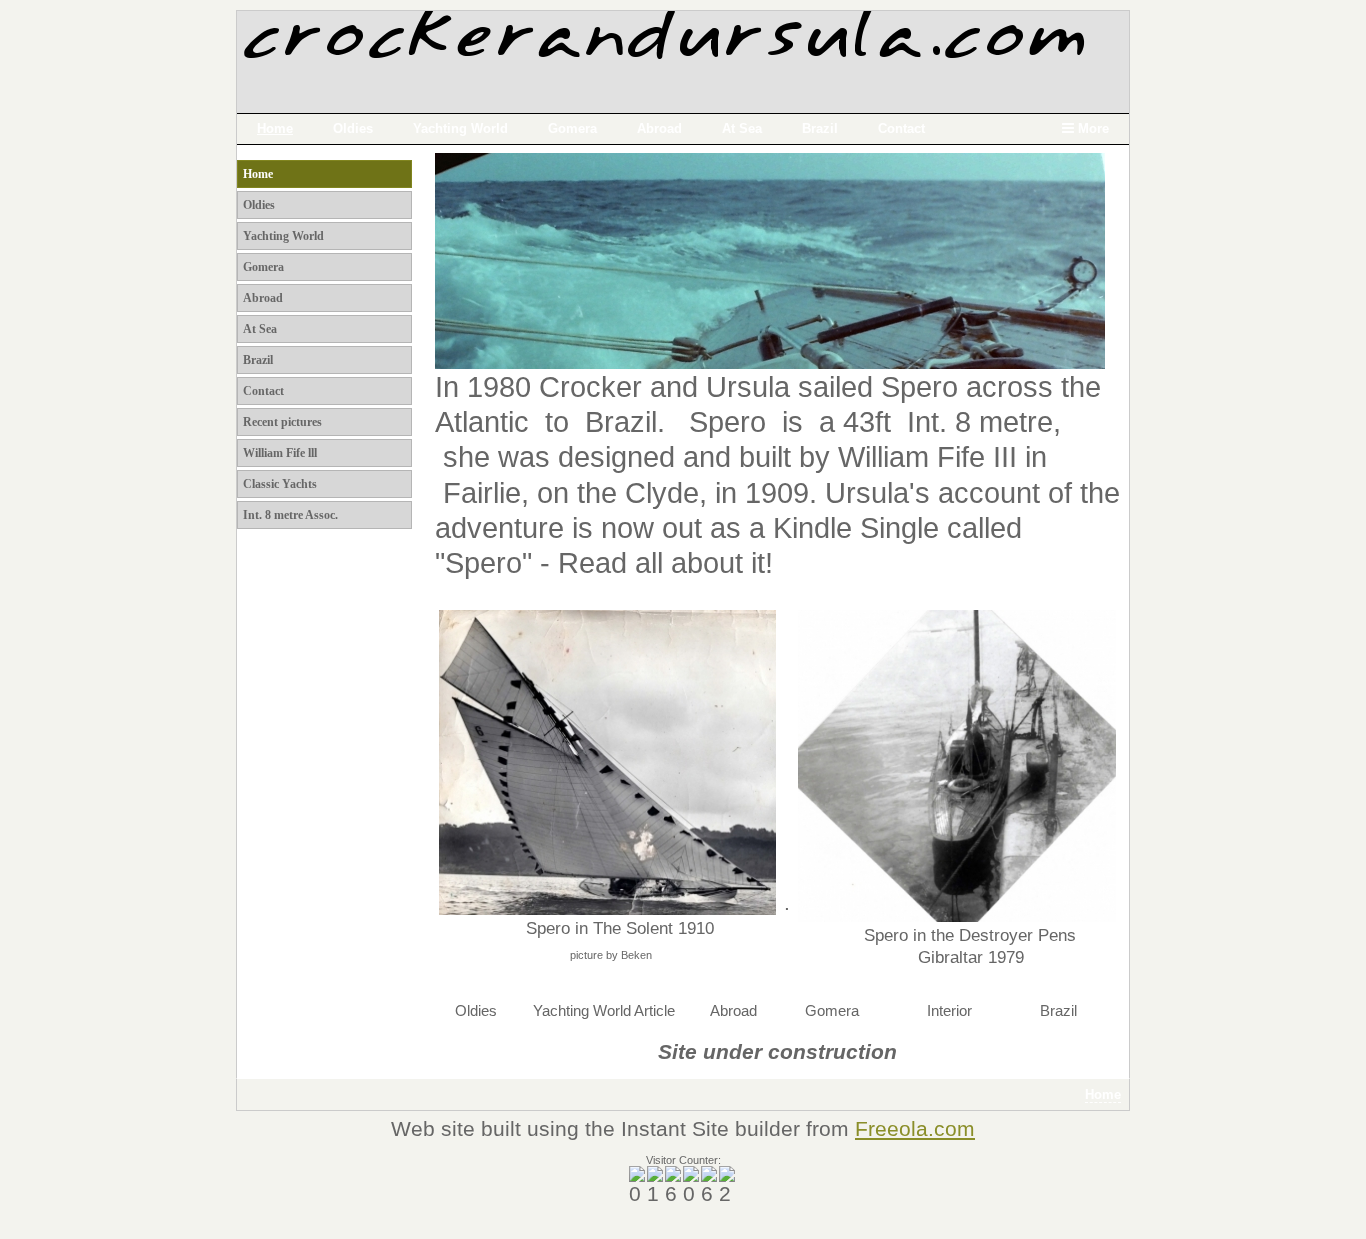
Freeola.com (915, 1129)
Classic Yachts (280, 484)
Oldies (353, 128)
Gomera (572, 128)
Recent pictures (282, 422)
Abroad (659, 128)
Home (275, 128)
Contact (901, 128)
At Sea (742, 128)
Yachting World (460, 128)
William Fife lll (280, 453)
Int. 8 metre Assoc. (290, 515)
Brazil (820, 128)
